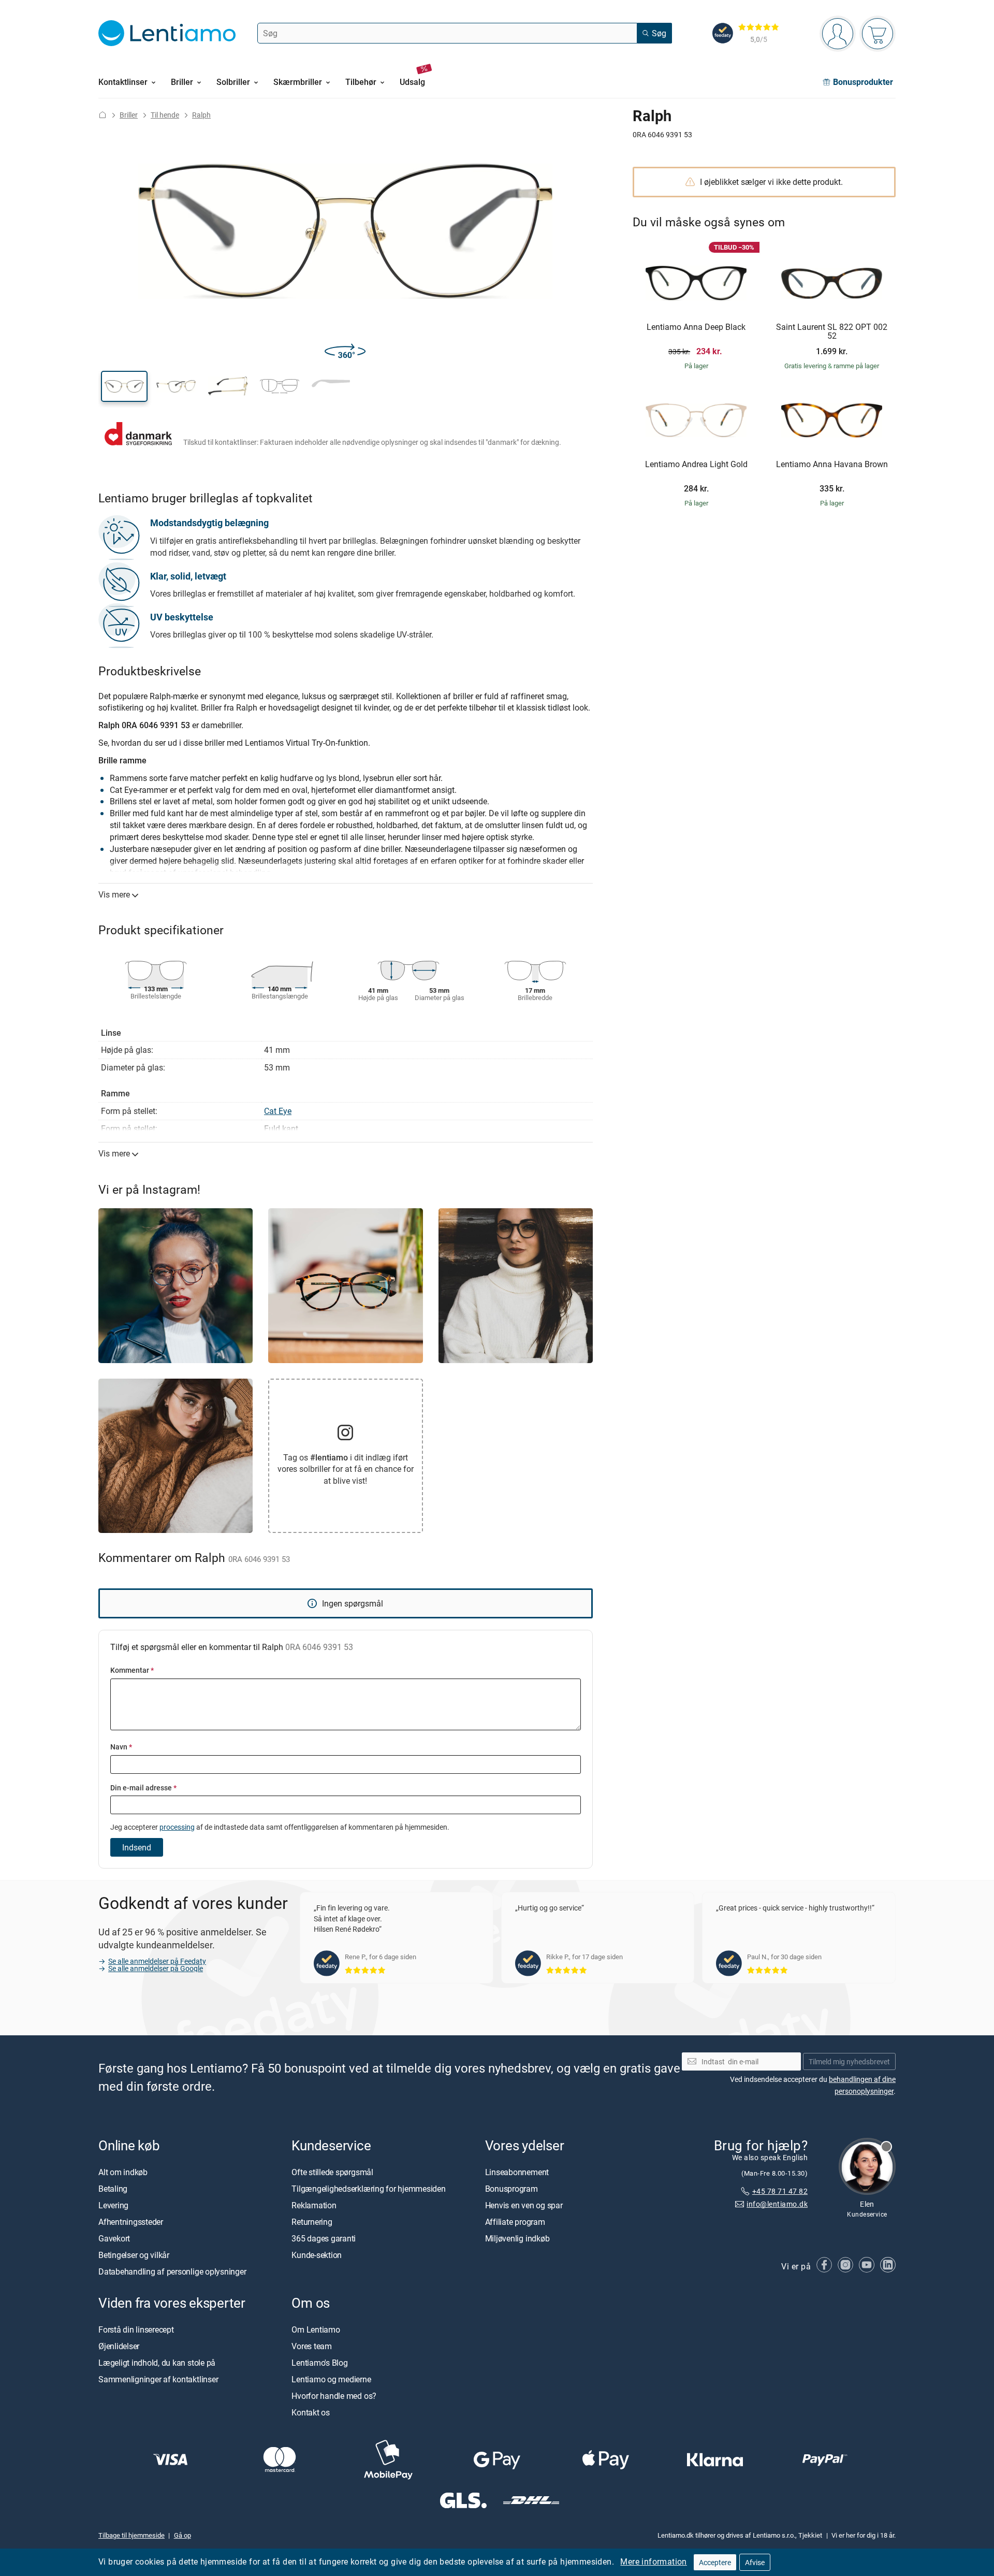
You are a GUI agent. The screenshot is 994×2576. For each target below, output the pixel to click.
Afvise (755, 2562)
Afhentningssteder (131, 2222)
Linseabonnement (517, 2172)
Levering (113, 2205)
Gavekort (114, 2238)
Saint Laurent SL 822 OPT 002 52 (832, 332)
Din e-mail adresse (143, 1788)
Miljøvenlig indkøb (517, 2238)
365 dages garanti (324, 2238)
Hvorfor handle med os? (334, 2396)
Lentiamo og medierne (331, 2379)
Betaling (113, 2189)
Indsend (137, 1847)
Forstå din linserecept (136, 2329)
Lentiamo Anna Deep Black (696, 327)
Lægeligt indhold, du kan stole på (157, 2363)
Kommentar (132, 1670)
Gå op (182, 2535)
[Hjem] (103, 115)
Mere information (653, 2561)
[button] (124, 386)
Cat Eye (278, 1111)
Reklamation (314, 2205)
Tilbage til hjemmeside (131, 2535)
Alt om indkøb (123, 2172)
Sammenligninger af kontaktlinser (158, 2379)
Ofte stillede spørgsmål (332, 2172)
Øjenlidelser (119, 2346)
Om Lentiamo (316, 2329)
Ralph (201, 115)
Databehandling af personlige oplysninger (172, 2271)
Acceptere (715, 2562)
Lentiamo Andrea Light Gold (696, 465)
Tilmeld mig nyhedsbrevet (849, 2061)
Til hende (165, 115)
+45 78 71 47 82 (780, 2191)
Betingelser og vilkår (134, 2255)
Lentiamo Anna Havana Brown (832, 465)
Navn (121, 1747)
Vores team (312, 2346)
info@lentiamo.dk (777, 2204)
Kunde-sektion (317, 2255)
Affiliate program (515, 2222)
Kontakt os (311, 2412)
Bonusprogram (511, 2189)
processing (177, 1827)
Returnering (312, 2222)
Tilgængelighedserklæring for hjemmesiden (368, 2189)
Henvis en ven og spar (524, 2205)
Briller (129, 115)
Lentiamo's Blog (319, 2363)
